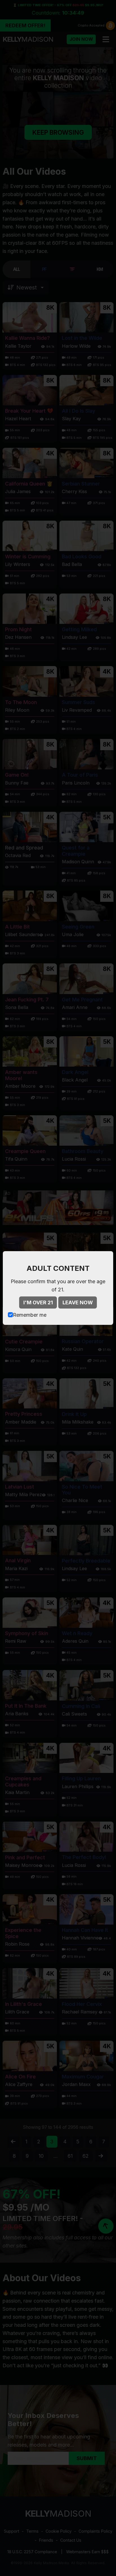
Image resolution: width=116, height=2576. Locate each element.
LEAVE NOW (78, 1302)
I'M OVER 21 (38, 1302)
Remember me (30, 1315)
